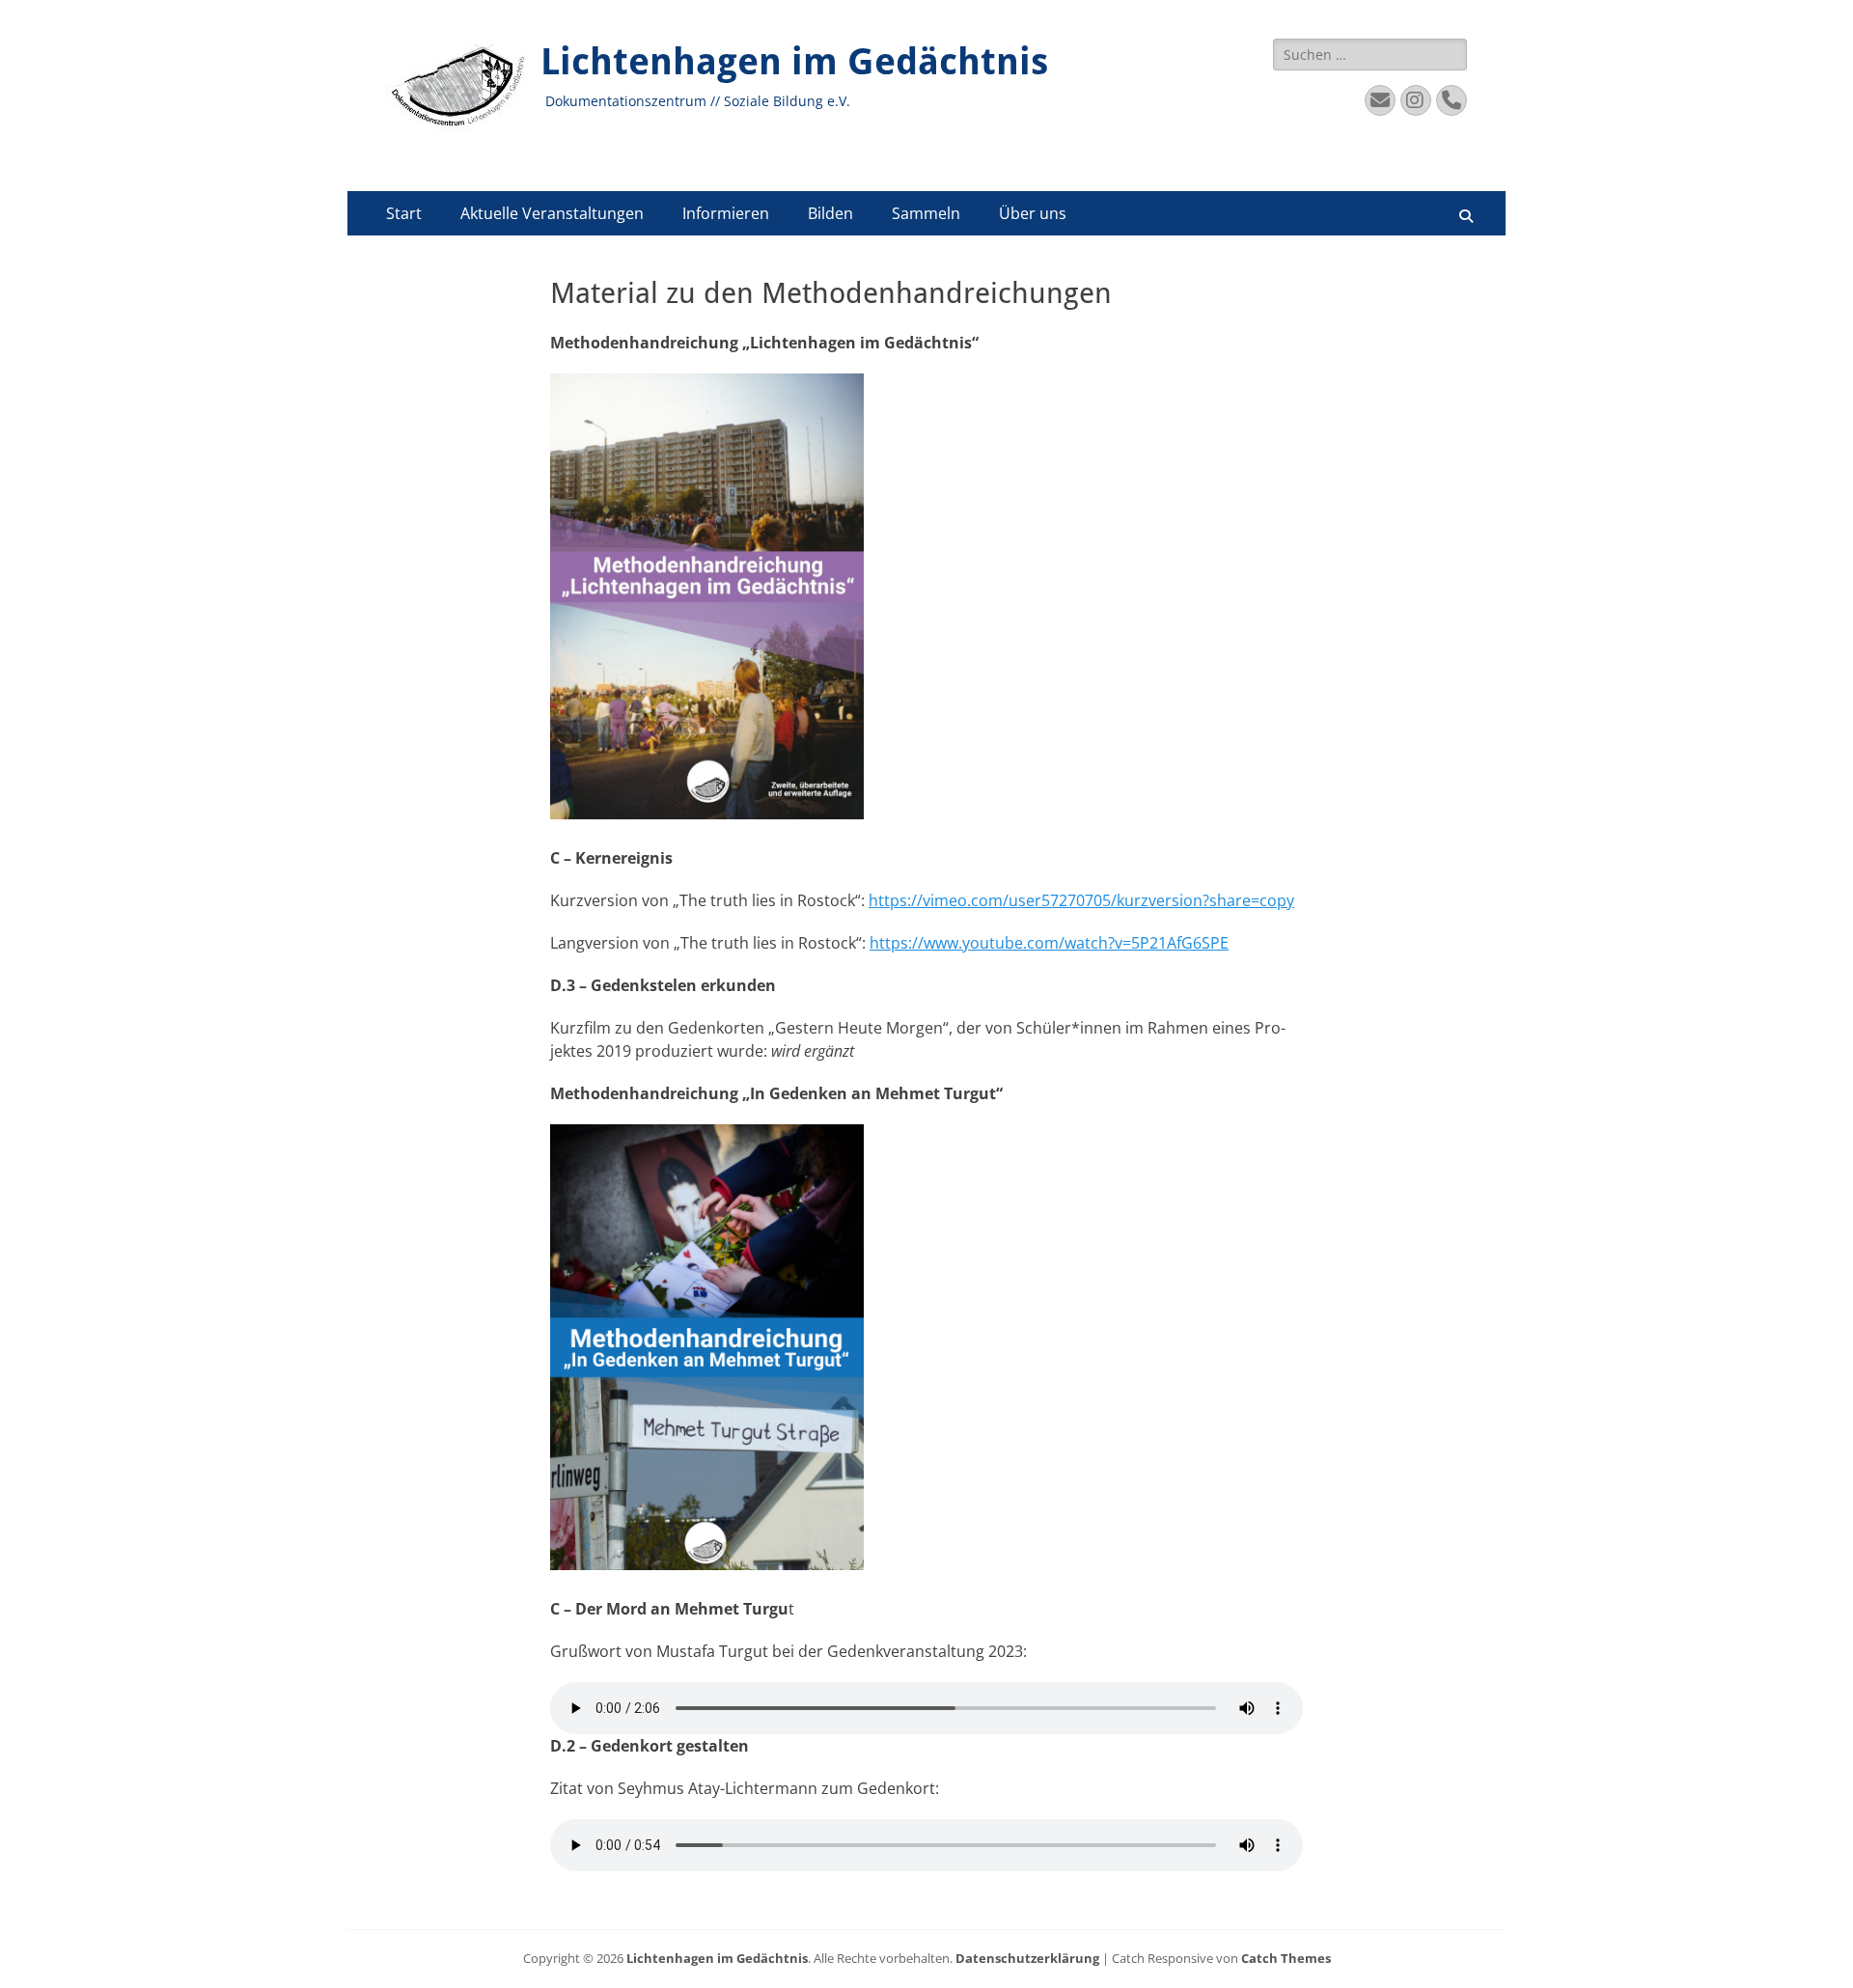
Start (404, 213)
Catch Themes (1286, 1958)
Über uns (1033, 213)
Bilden (830, 213)
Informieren (726, 213)
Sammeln (926, 213)
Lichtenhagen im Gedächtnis (794, 62)
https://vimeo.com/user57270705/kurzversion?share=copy (1081, 900)
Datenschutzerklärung (1027, 1958)
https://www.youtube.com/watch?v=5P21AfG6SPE (1049, 943)
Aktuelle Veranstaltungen (552, 213)
